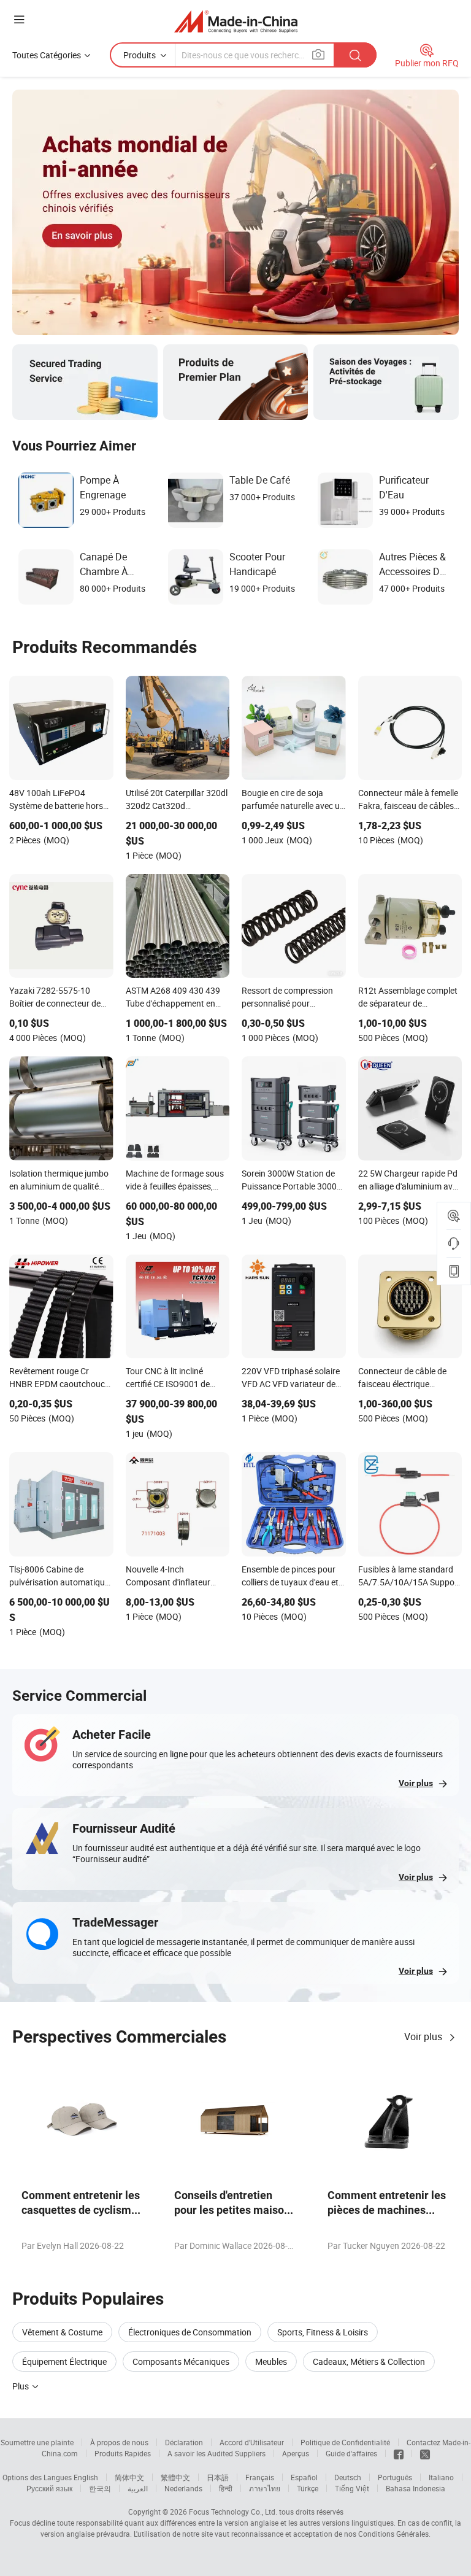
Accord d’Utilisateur (252, 2442)
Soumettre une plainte (37, 2442)
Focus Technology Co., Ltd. (233, 2512)
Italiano (441, 2477)
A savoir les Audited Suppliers (216, 2453)
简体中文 (129, 2477)
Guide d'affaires (351, 2453)
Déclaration (184, 2442)
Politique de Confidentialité (345, 2442)
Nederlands (183, 2488)
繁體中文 (175, 2477)
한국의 (100, 2488)
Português (395, 2477)
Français (260, 2477)
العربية (138, 2488)
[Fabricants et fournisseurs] (236, 21)
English (86, 2477)
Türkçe (308, 2488)
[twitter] (425, 2453)
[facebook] (399, 2453)
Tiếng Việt (352, 2488)
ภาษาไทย (265, 2488)
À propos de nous (119, 2442)
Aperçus (296, 2453)
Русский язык (49, 2488)
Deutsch (348, 2477)
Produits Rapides (123, 2453)
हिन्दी (226, 2488)
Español (304, 2477)
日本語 (218, 2477)
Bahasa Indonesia (415, 2488)
